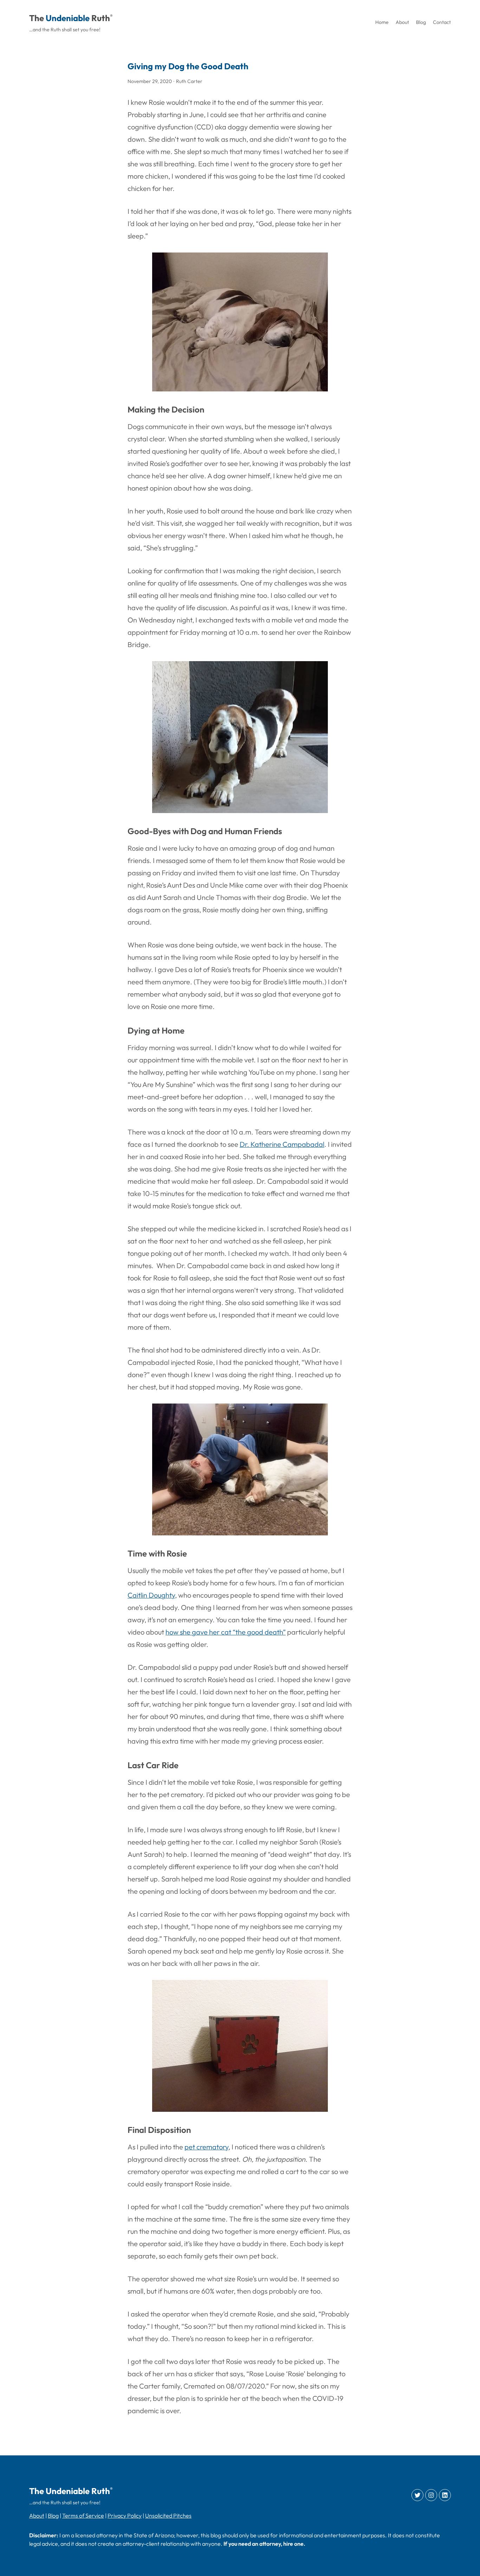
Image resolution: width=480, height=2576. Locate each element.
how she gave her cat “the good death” (226, 1632)
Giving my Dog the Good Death (188, 66)
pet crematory (206, 2147)
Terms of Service (83, 2516)
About (37, 2516)
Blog (53, 2516)
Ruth (101, 18)
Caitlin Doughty (151, 1595)
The (37, 18)
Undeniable (68, 18)
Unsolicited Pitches (168, 2516)
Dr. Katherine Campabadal (282, 1144)
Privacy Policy (125, 2516)
